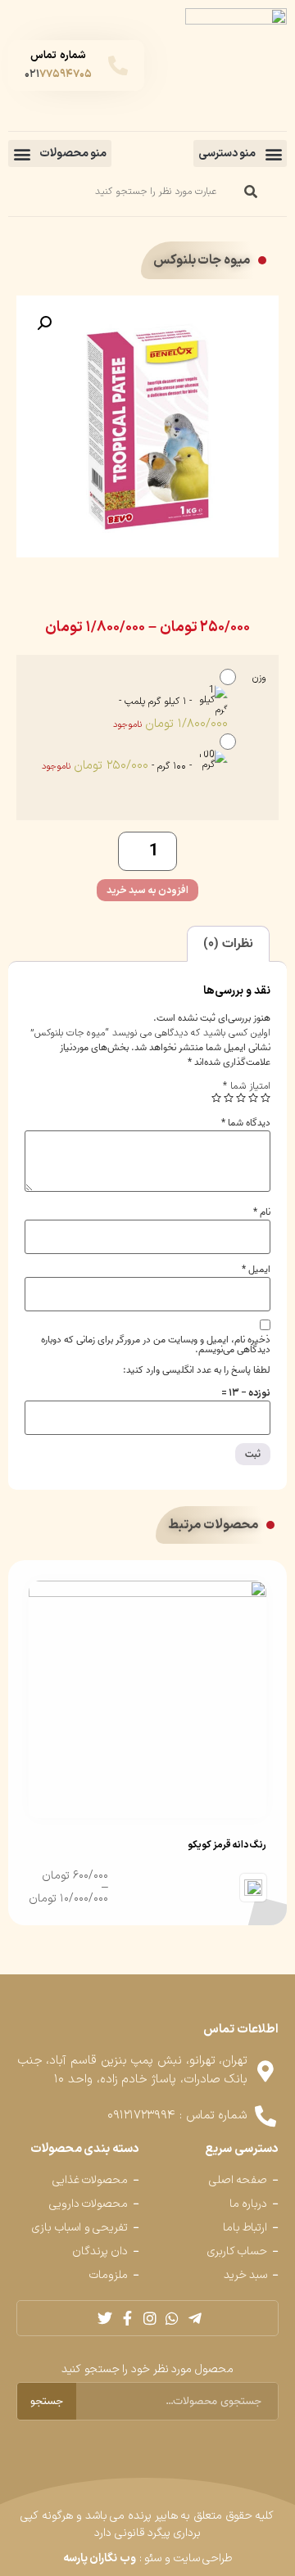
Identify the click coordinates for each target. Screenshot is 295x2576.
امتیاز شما (247, 1086)
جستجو (47, 2401)
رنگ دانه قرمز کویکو (227, 1845)
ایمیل (256, 1270)
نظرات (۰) (228, 944)
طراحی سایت (203, 2558)
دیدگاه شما (246, 1123)
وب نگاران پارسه (100, 2558)
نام (262, 1212)
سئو (153, 2558)
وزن (259, 678)
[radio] (134, 699)
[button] (240, 153)
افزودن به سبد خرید (147, 891)
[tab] (228, 944)
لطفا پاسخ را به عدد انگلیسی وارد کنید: (197, 1370)
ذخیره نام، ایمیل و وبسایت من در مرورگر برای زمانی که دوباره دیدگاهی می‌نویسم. (156, 1345)
